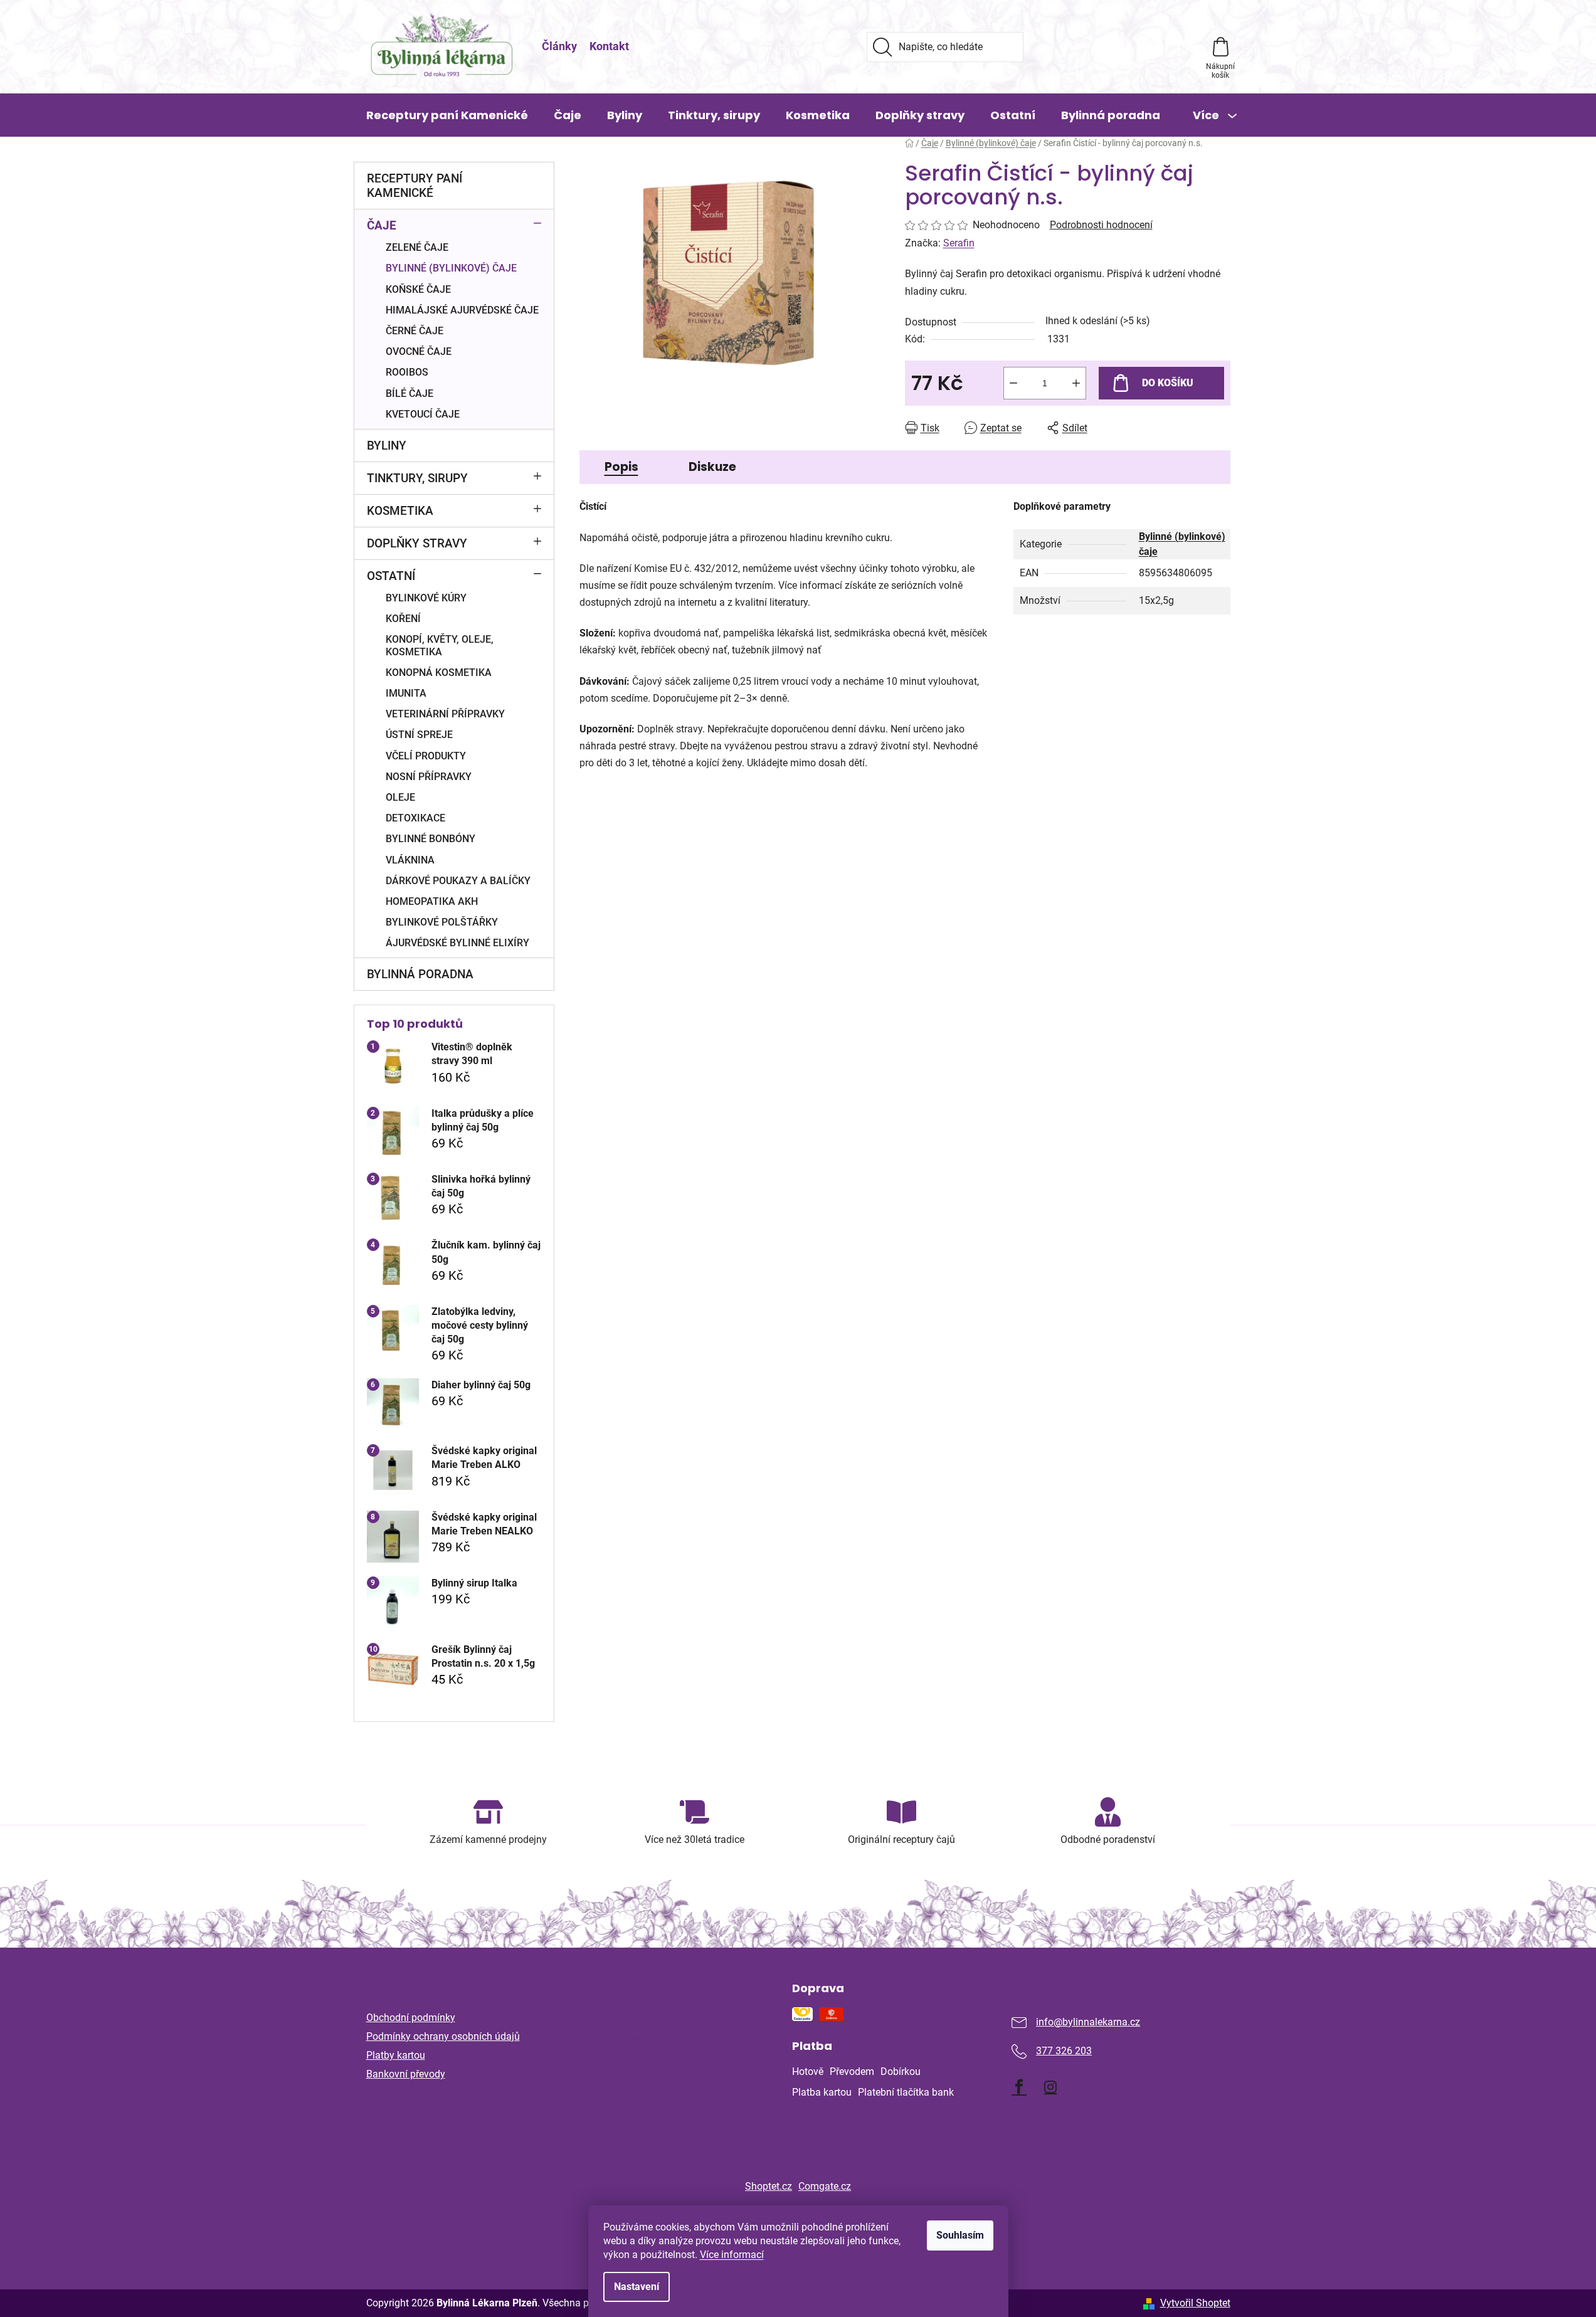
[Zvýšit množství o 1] (1076, 383)
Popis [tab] (621, 467)
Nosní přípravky (429, 777)
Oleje (400, 797)
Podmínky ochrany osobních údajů (443, 2036)
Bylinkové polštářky (442, 922)
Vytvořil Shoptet (1195, 2303)
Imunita (406, 693)
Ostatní (391, 576)
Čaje (382, 225)
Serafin (959, 243)
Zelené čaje (417, 247)
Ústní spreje (419, 735)
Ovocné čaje (419, 351)
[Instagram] (1050, 2087)
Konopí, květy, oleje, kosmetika (440, 645)
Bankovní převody (406, 2074)
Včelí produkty (426, 756)
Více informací (732, 2255)
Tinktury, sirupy (417, 478)
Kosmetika (400, 511)
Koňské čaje (418, 289)
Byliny (387, 446)
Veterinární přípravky (445, 714)
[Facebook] (1019, 2087)
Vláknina (410, 860)
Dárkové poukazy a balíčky (458, 881)
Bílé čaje (410, 393)
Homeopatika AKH (432, 901)
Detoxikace (415, 818)
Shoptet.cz (769, 2186)
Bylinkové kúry (426, 598)
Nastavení (637, 2287)
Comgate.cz (825, 2186)
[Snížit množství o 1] (1013, 383)
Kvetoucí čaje (423, 414)
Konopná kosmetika (439, 673)
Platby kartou (396, 2055)
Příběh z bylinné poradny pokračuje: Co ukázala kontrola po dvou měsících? (665, 2101)
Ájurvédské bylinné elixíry (457, 943)
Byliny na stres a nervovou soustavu (658, 2067)
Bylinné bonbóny (431, 839)
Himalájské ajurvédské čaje (462, 310)
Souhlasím (960, 2235)
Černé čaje (415, 331)
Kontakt (609, 46)
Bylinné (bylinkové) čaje (451, 268)
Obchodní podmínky (411, 2018)
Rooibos (407, 372)
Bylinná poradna (420, 974)
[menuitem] (447, 115)
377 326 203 (1064, 2051)
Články (559, 46)
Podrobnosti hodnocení (1101, 225)
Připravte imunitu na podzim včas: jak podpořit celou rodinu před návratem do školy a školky (666, 2028)
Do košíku (1168, 383)
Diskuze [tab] (712, 467)
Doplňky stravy (417, 543)
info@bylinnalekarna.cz (1088, 2022)
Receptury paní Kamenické (415, 186)
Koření (403, 619)
